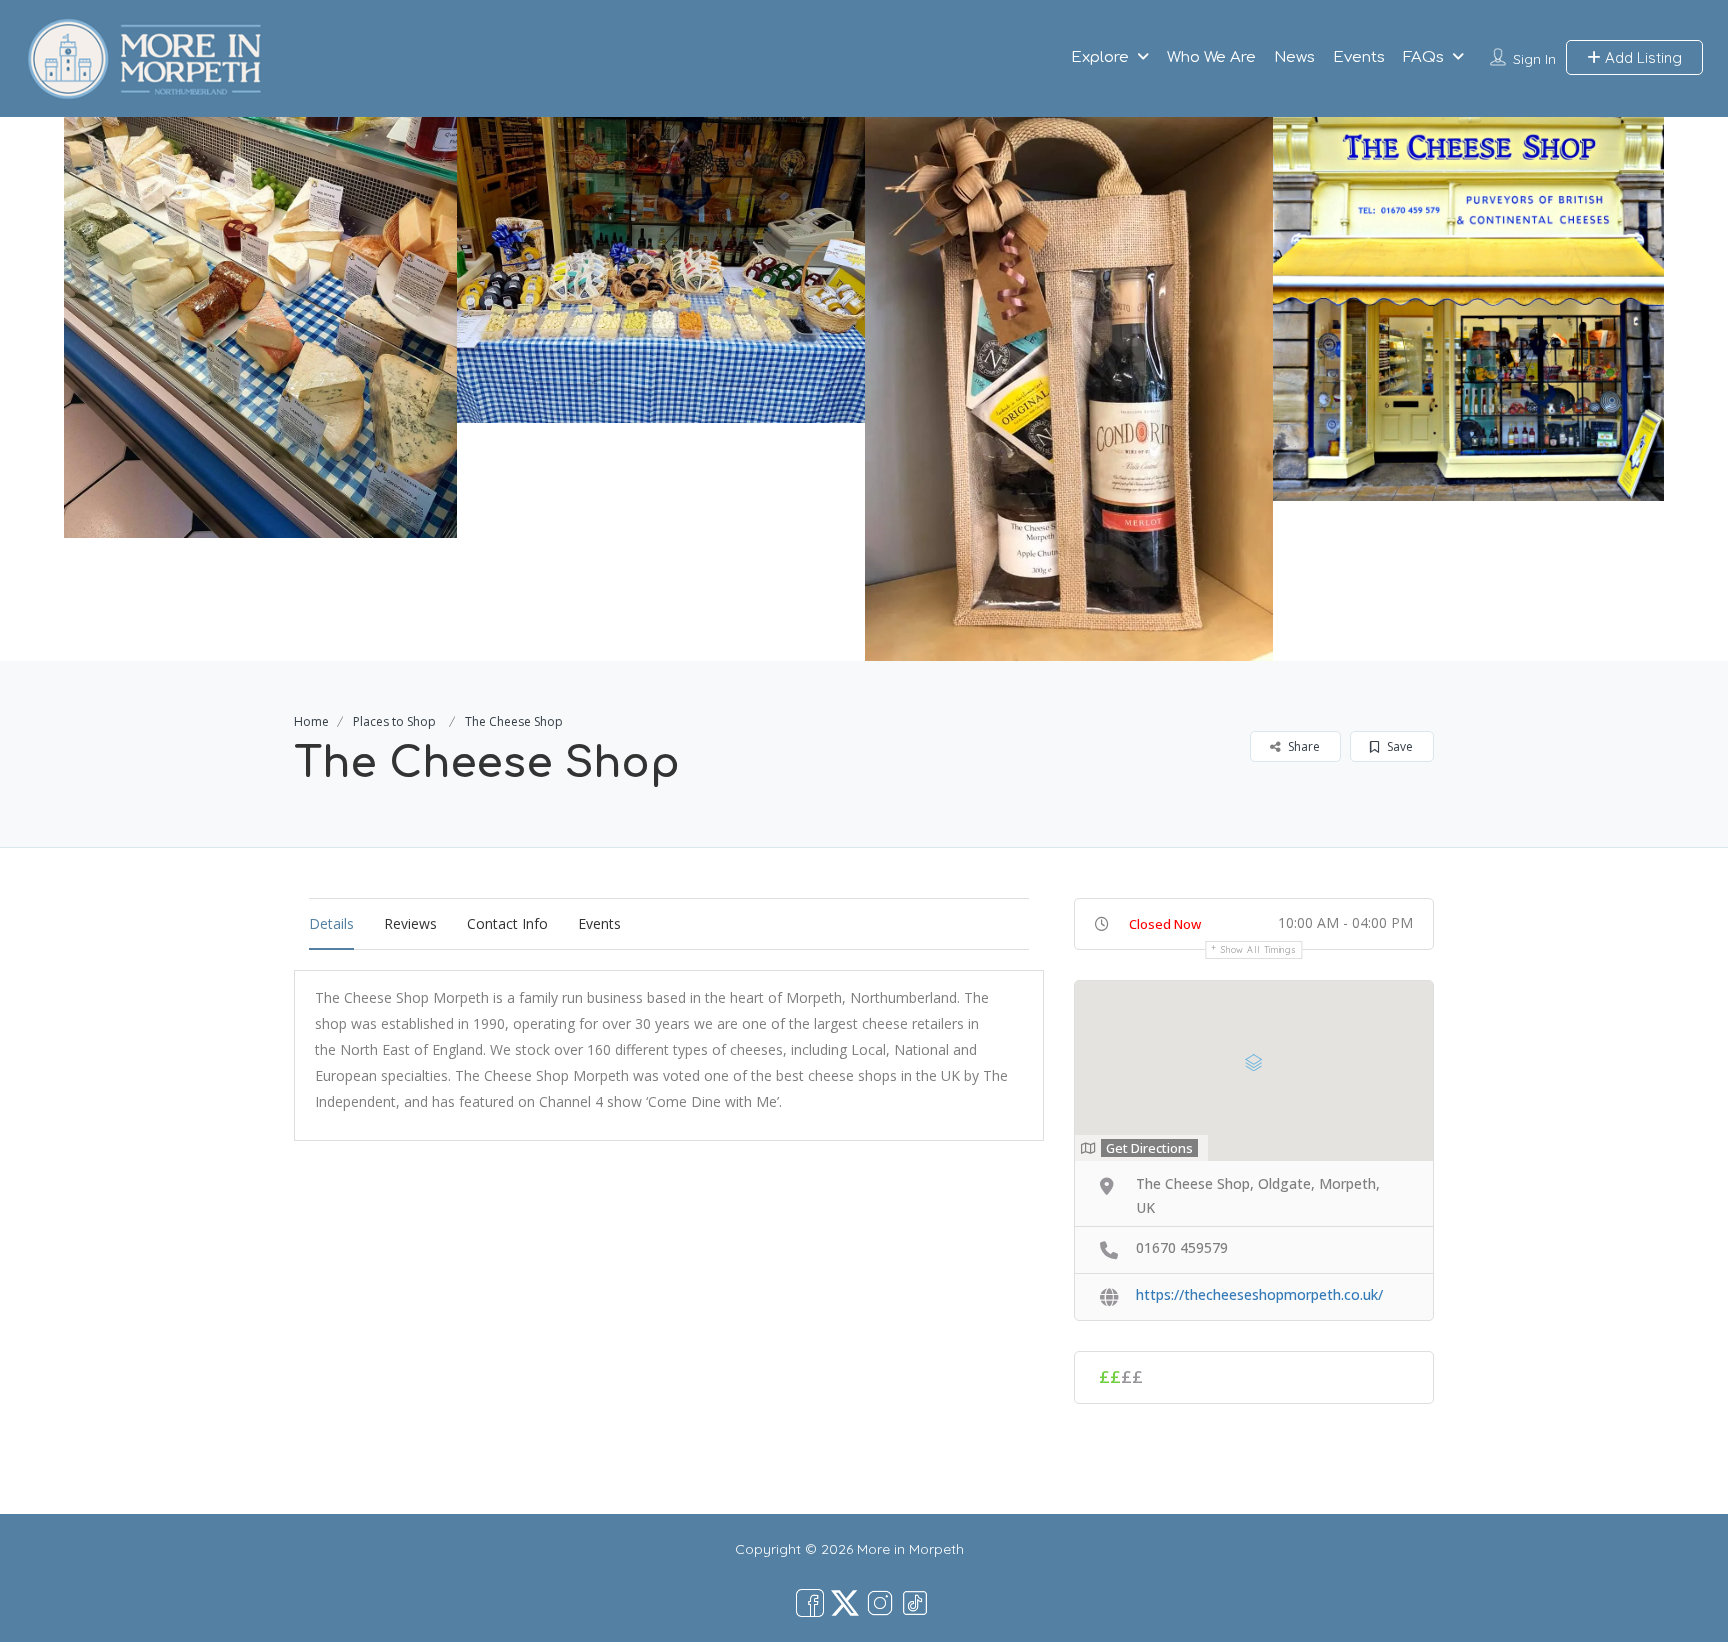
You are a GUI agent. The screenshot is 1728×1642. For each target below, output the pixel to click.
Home (311, 721)
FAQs (1423, 57)
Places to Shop (394, 721)
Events (1359, 57)
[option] (253, 327)
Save (1398, 746)
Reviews (410, 923)
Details (331, 923)
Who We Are (1211, 57)
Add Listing (1641, 57)
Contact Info (507, 923)
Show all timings (1258, 949)
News (1294, 57)
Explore (1100, 57)
